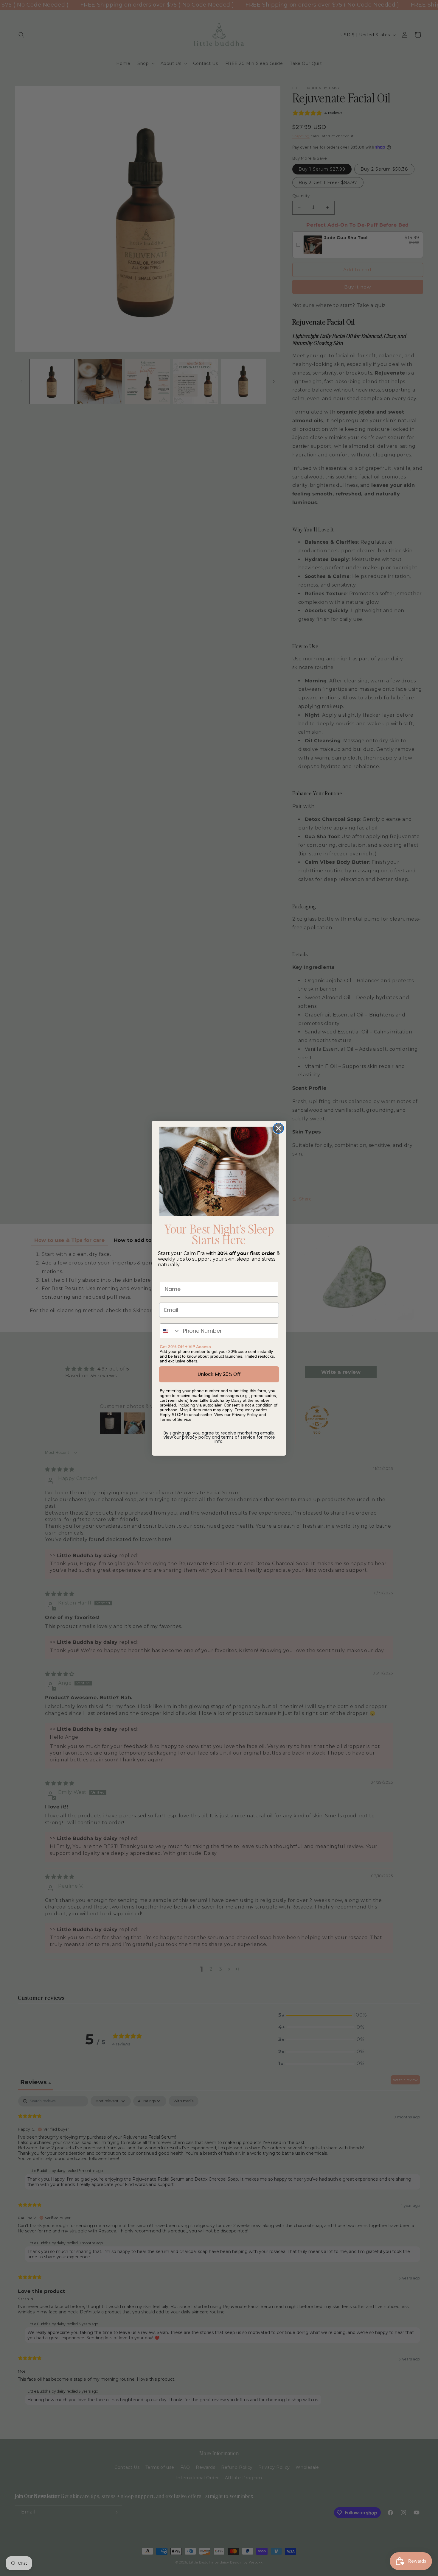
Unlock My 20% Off (219, 1374)
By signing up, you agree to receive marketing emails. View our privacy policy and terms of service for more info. (219, 1437)
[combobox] (170, 1331)
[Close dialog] (278, 1128)
